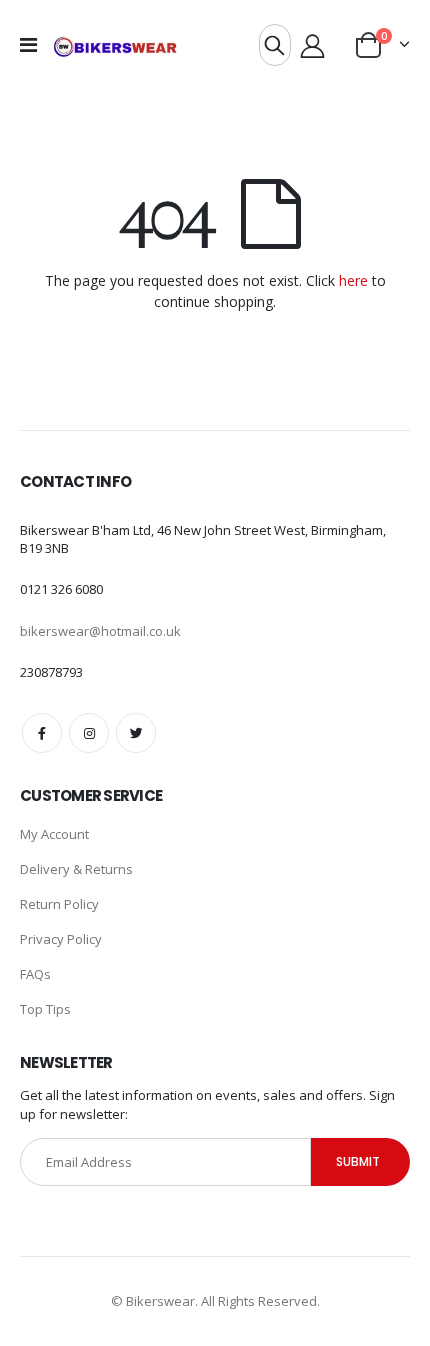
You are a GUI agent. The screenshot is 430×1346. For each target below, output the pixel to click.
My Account (54, 834)
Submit (358, 1161)
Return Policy (59, 904)
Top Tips (45, 1009)
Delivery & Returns (76, 869)
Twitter (136, 733)
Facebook (42, 733)
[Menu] (28, 44)
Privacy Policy (61, 939)
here (353, 280)
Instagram (89, 733)
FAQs (35, 974)
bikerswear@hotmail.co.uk (100, 631)
